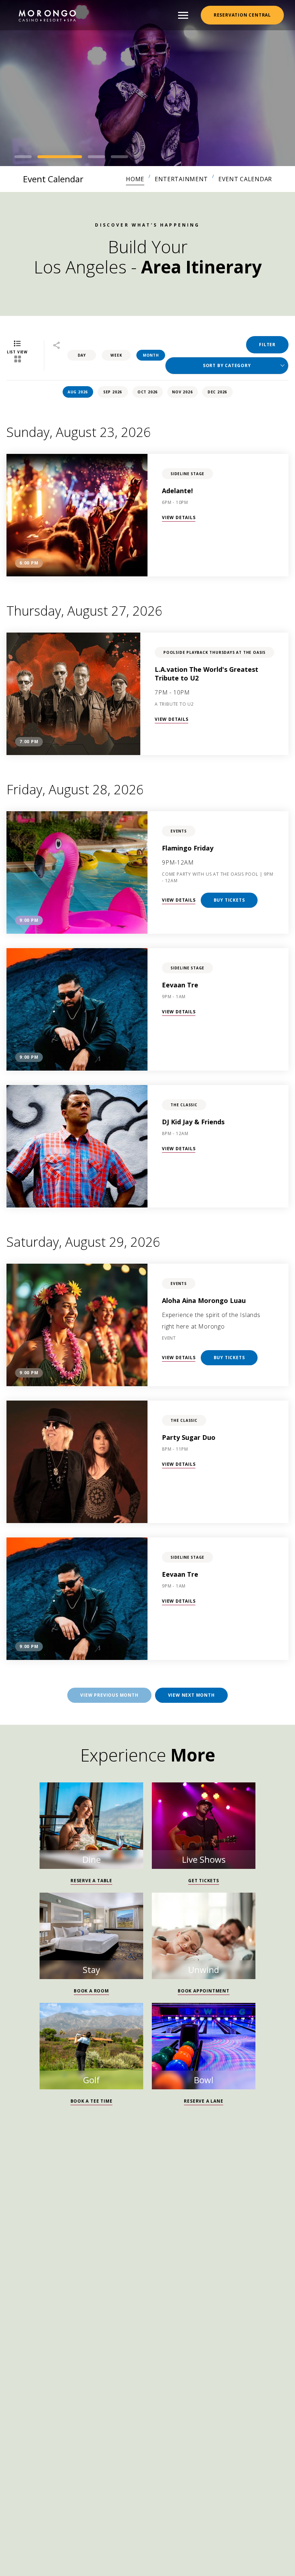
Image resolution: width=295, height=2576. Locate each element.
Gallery (78, 2320)
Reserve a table (91, 1881)
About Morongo (202, 2320)
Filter (267, 345)
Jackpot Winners (51, 2303)
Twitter (65, 2267)
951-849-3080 (50, 2233)
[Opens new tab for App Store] (180, 2370)
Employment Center (120, 2303)
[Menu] (183, 15)
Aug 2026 (78, 392)
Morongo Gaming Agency (205, 2303)
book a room (91, 1991)
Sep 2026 (113, 392)
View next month (191, 1695)
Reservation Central (242, 15)
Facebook (30, 2267)
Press (264, 2303)
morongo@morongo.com (62, 2251)
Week (116, 355)
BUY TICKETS (229, 900)
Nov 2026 (182, 392)
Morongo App (147, 2389)
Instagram (13, 2267)
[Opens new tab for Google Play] (115, 2370)
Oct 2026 (147, 392)
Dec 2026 (217, 392)
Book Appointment (204, 1991)
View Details (179, 517)
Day (82, 355)
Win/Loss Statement (132, 2320)
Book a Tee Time (92, 2101)
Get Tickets (204, 1881)
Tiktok (47, 2267)
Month (151, 355)
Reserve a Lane (203, 2101)
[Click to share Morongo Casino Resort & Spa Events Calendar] (56, 346)
